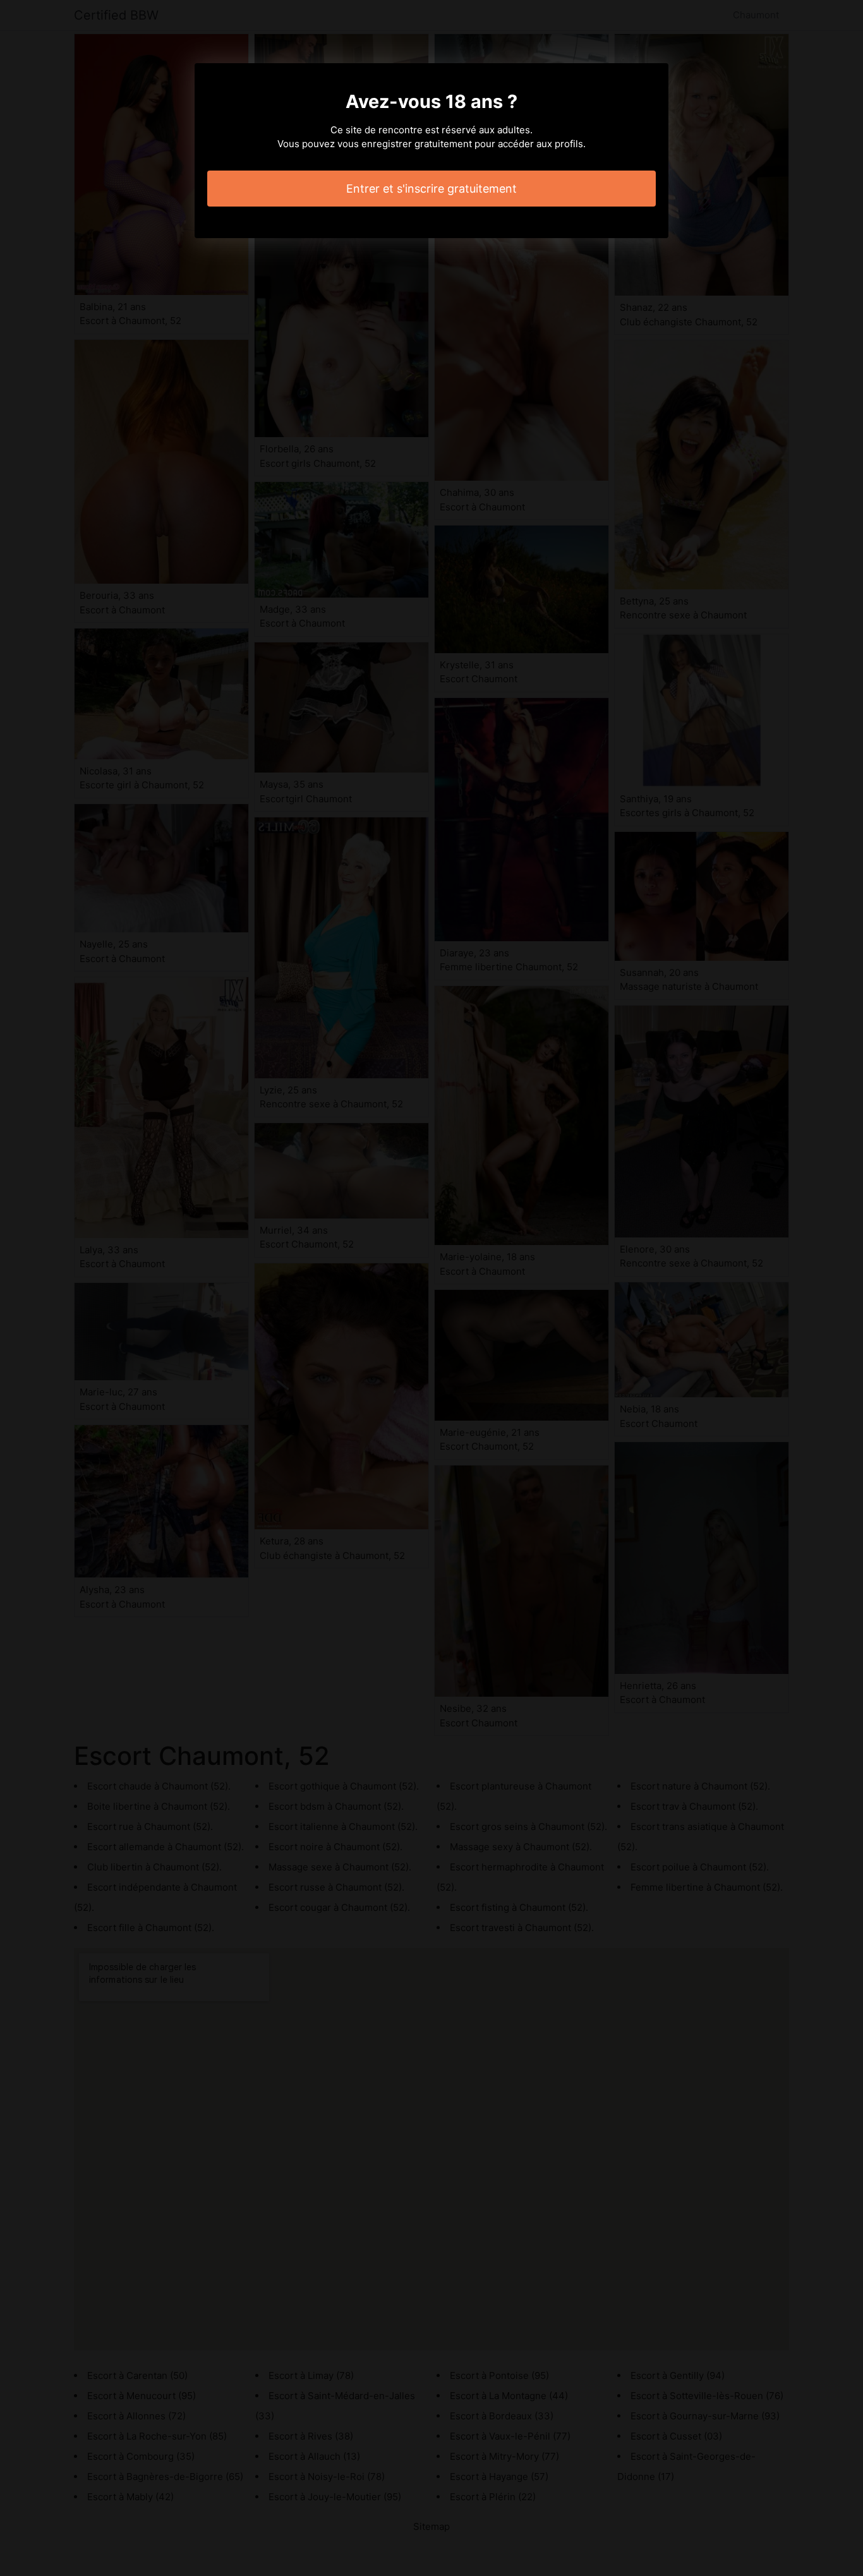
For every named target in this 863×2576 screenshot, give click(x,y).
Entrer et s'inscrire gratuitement (431, 189)
